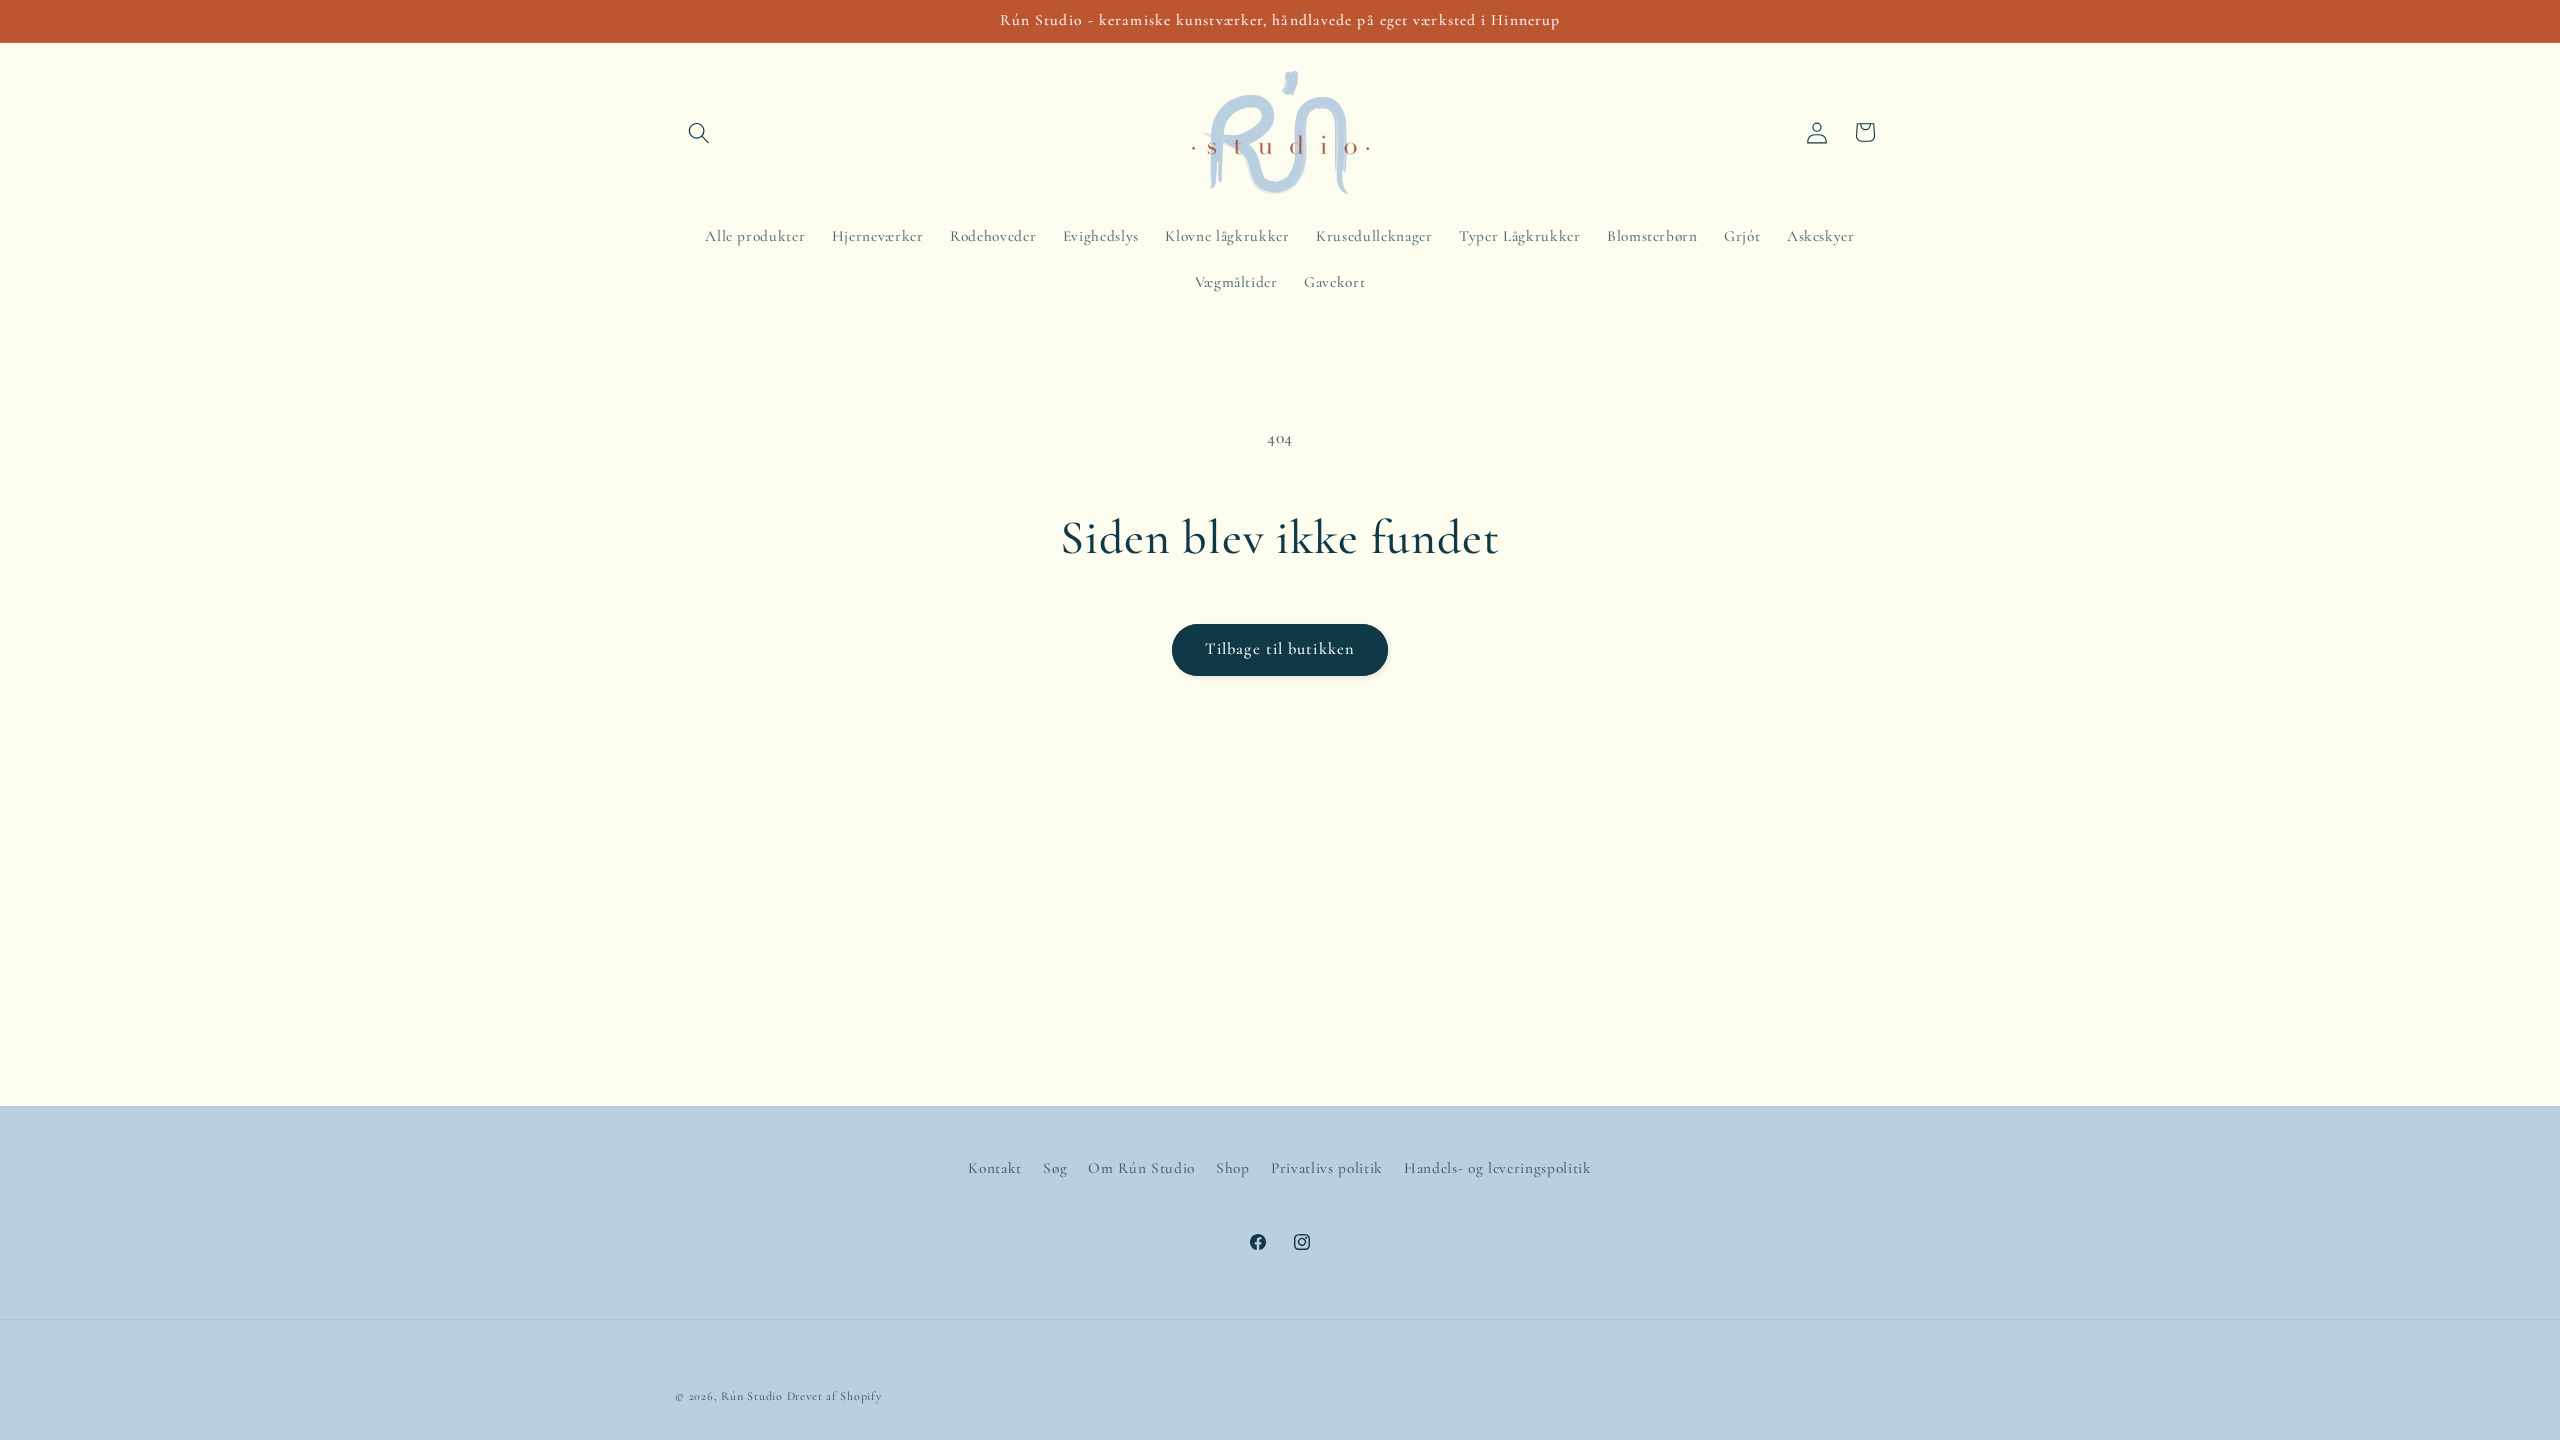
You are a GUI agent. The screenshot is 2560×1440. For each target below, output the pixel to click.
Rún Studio (752, 1396)
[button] (699, 132)
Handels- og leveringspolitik (1497, 1168)
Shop (1233, 1168)
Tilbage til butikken (1280, 649)
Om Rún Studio (1141, 1168)
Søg (1055, 1168)
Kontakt (995, 1168)
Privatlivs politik (1327, 1168)
